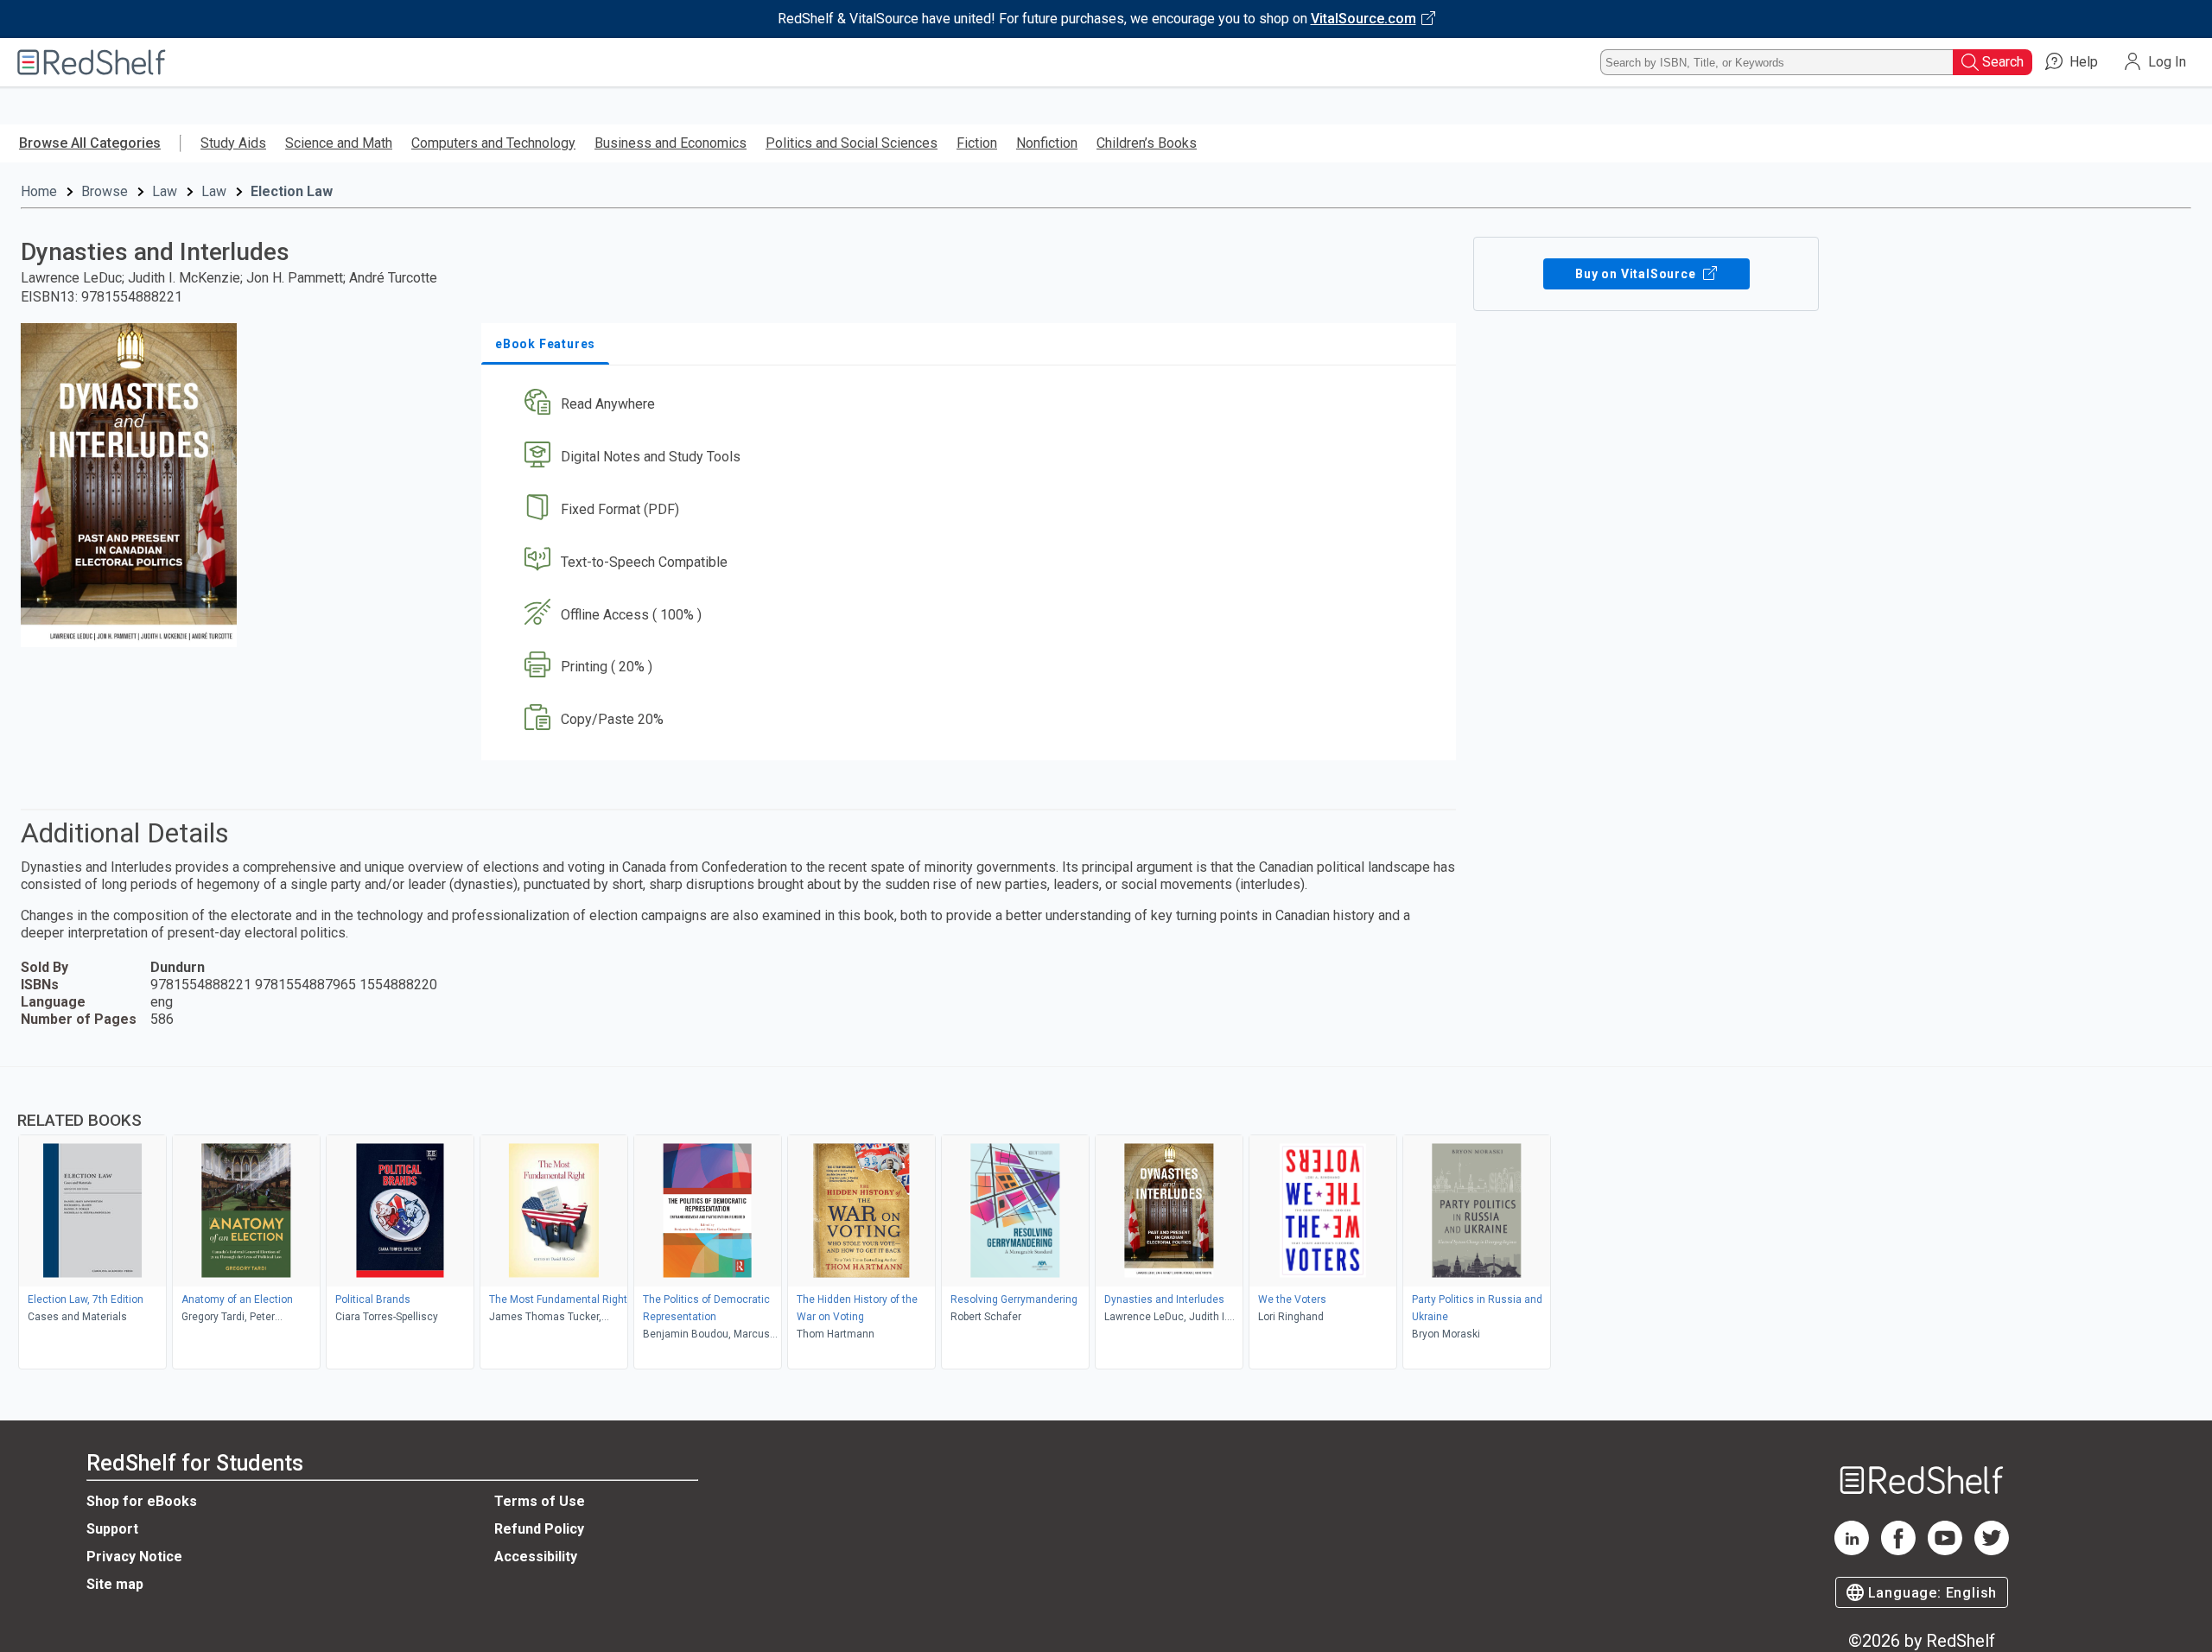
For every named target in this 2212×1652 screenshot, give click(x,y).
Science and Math (339, 143)
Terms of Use (540, 1501)
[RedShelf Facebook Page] (1898, 1550)
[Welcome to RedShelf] (92, 62)
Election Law (292, 191)
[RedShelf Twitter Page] (1992, 1550)
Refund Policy (539, 1529)
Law (165, 191)
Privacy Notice (134, 1557)
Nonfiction (1047, 143)
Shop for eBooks (142, 1501)
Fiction (977, 143)
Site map (115, 1584)
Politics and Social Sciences (852, 143)
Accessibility (536, 1557)
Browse (105, 191)
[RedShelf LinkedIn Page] (1852, 1550)
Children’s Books (1147, 143)
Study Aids (233, 143)
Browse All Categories (90, 143)
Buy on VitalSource (1637, 274)
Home (39, 191)
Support (112, 1529)
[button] (972, 405)
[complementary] (1106, 1220)
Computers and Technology (493, 143)
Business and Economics (671, 143)
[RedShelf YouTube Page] (1945, 1550)
